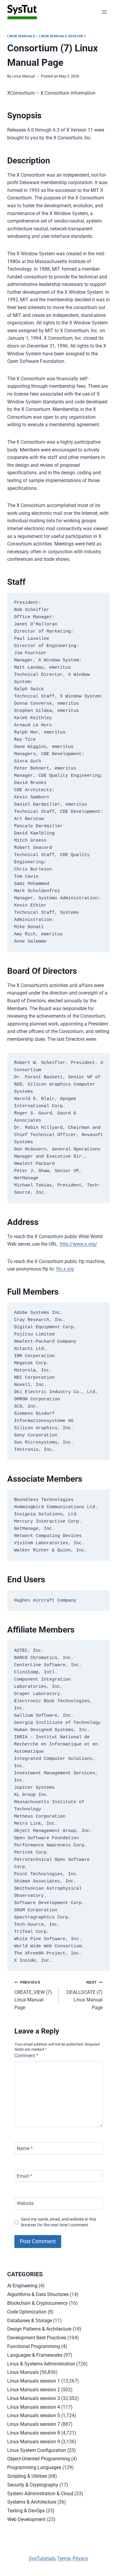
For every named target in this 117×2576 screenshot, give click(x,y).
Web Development (26, 2519)
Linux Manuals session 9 (34, 2442)
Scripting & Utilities (27, 2476)
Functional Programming (34, 2346)
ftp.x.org (65, 1269)
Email (24, 2176)
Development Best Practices (37, 2338)
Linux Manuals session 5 (34, 2415)
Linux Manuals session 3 (34, 2398)
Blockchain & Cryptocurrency (37, 2303)
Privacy (80, 2558)
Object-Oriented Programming (39, 2459)
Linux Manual (24, 76)
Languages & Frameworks (35, 2355)
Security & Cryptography (33, 2485)
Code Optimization (27, 2312)
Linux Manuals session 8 (34, 2433)
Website (25, 2203)
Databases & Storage (30, 2321)
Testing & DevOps (26, 2511)
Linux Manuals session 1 (34, 2381)
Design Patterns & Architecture (39, 2329)
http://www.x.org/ (78, 1244)
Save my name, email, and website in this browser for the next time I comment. (58, 2222)
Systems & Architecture (32, 2502)
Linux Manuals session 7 (63, 36)
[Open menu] (104, 12)
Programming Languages (34, 2467)
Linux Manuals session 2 (34, 2390)
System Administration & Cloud (40, 2494)
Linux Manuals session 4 (34, 2407)
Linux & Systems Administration (41, 2364)
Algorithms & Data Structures (38, 2294)
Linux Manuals (21, 36)
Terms (64, 2558)
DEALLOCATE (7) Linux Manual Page (85, 1995)
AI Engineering (22, 2286)
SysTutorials (42, 2558)
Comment (26, 2056)
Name (25, 2148)
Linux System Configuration (37, 2450)
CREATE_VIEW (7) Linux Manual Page (33, 1995)
